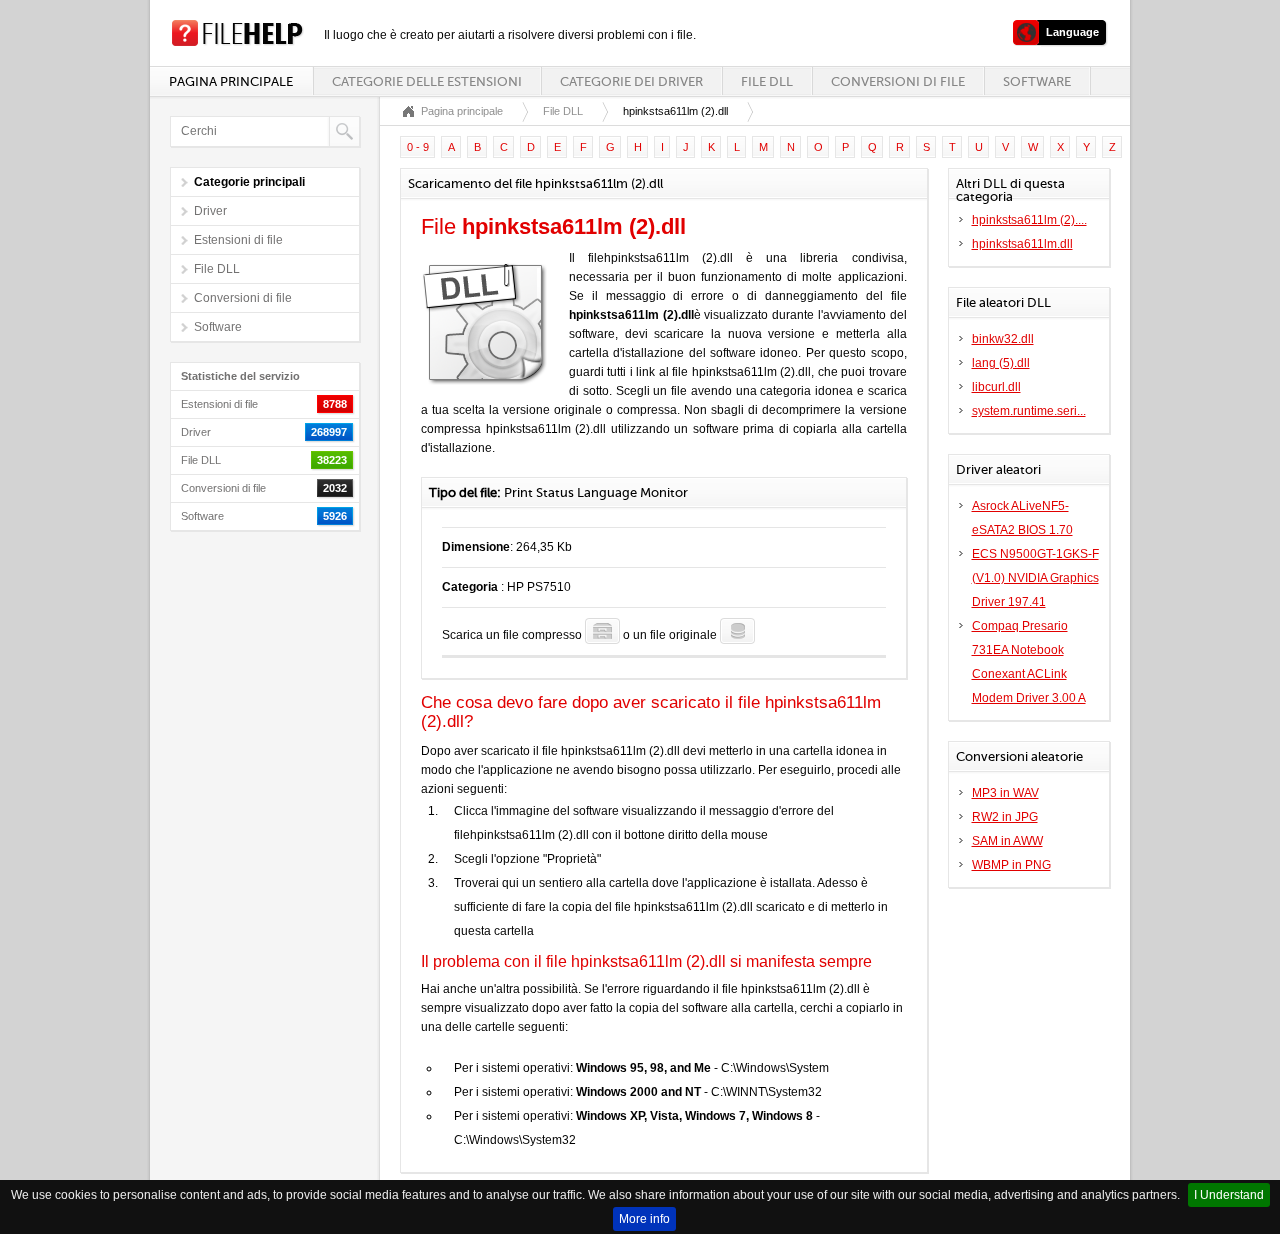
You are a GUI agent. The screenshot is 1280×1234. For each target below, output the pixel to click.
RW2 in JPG (1005, 817)
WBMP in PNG (1011, 865)
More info (644, 1219)
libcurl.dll (996, 387)
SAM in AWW (1007, 841)
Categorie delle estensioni (427, 81)
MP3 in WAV (1005, 793)
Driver (210, 211)
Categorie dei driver (631, 81)
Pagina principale (231, 81)
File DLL (767, 81)
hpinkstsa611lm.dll (1022, 244)
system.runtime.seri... (1029, 411)
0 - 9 (418, 147)
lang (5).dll (1001, 363)
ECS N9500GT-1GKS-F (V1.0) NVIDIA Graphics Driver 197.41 (1035, 578)
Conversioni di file (898, 81)
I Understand (1229, 1195)
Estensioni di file (238, 240)
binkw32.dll (1003, 339)
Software (1037, 81)
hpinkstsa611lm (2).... (1029, 220)
